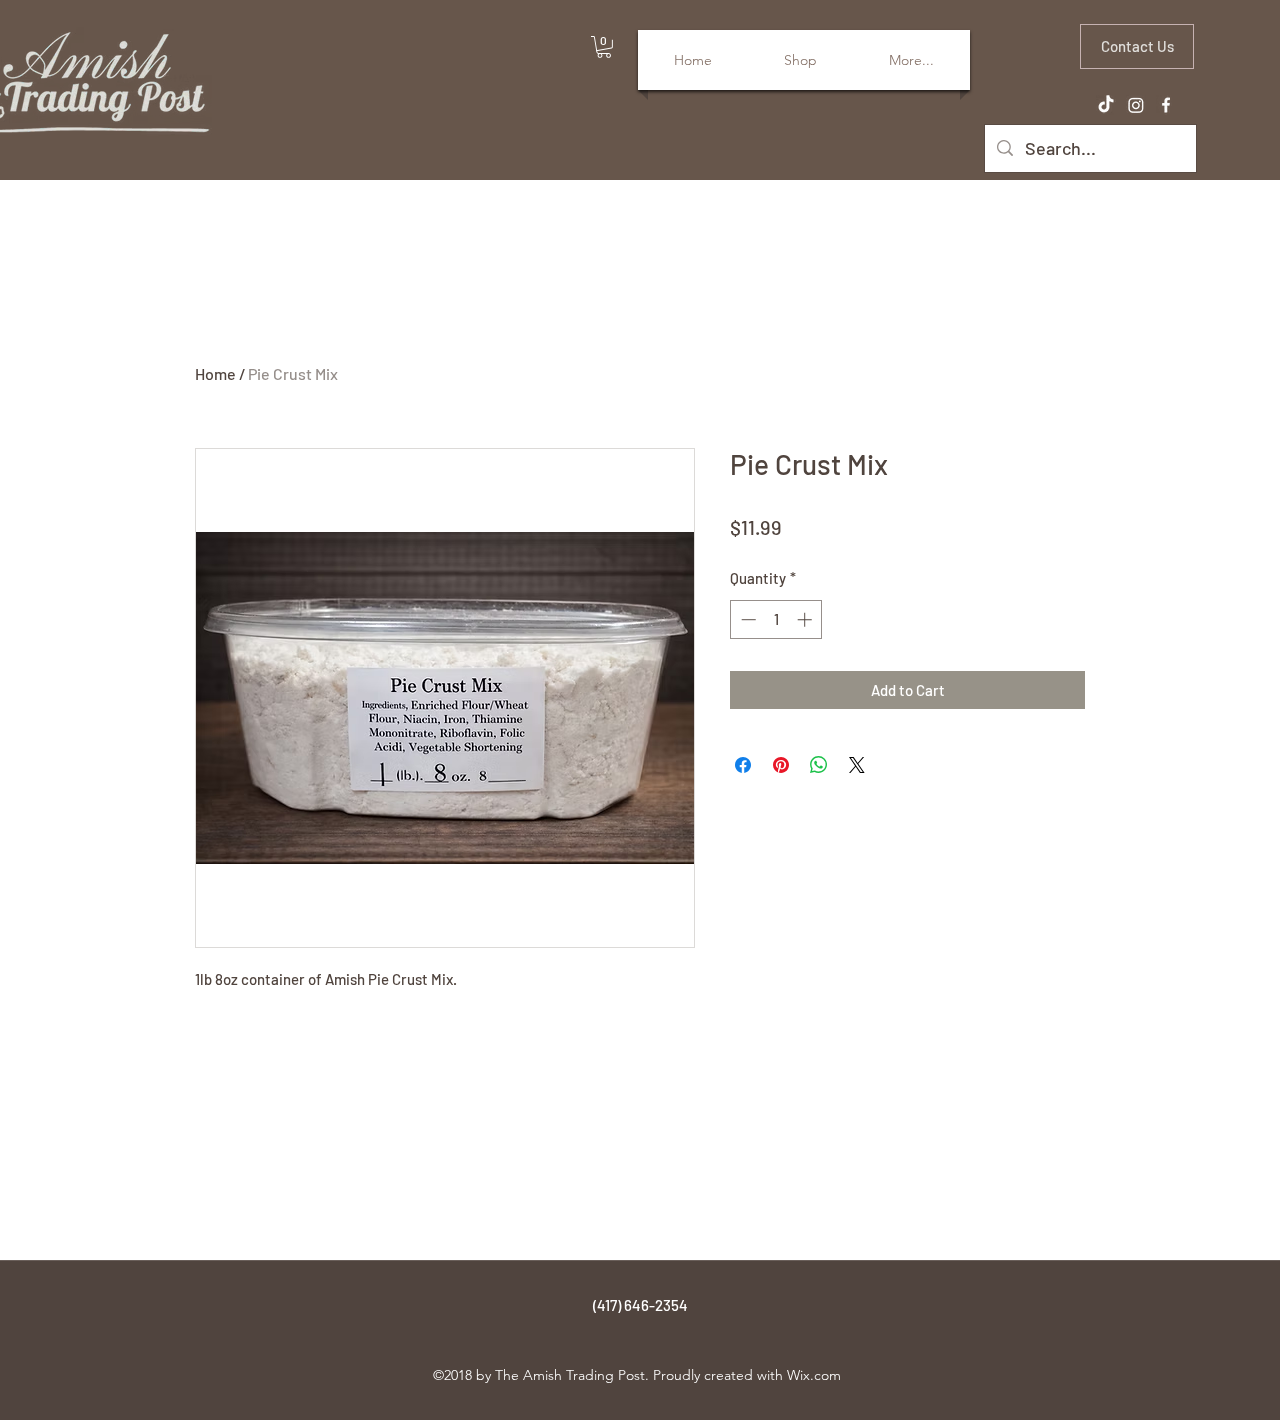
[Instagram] (1136, 105)
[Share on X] (857, 765)
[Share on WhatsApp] (819, 765)
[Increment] (806, 619)
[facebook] (1166, 105)
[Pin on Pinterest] (781, 765)
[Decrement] (746, 619)
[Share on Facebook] (743, 765)
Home (215, 373)
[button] (604, 47)
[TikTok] (1106, 105)
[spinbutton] (776, 619)
